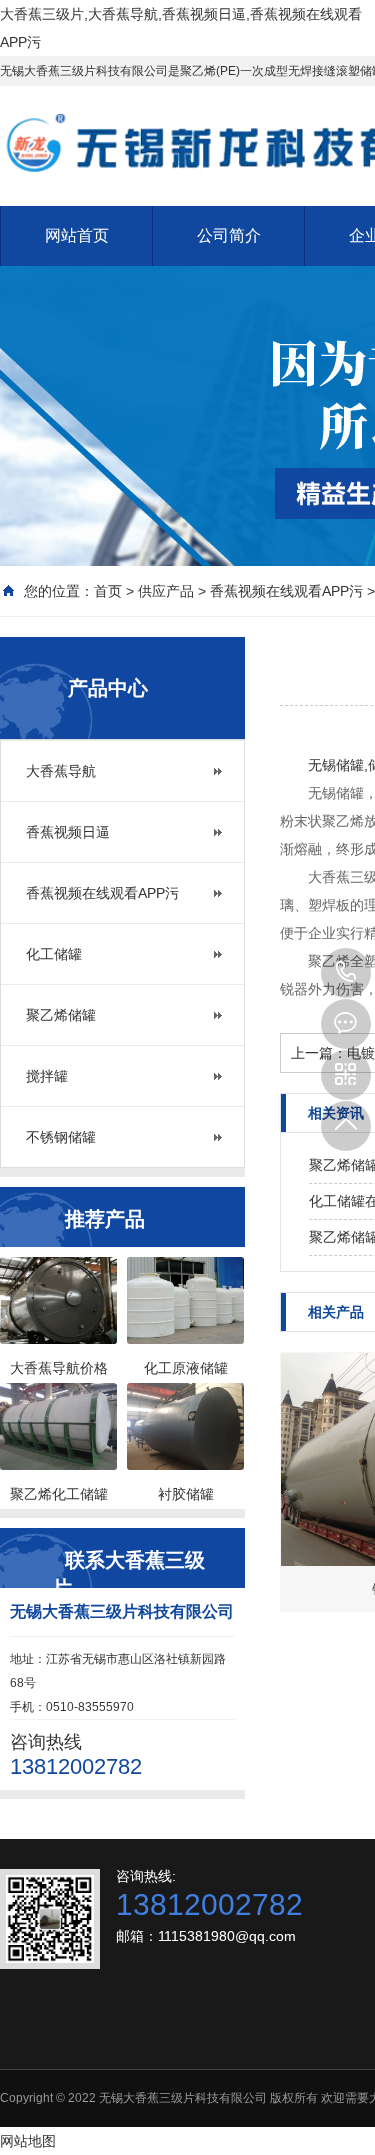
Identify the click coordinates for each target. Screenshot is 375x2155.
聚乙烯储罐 (61, 1015)
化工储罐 (54, 954)
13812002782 (346, 973)
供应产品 (166, 591)
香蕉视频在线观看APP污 (286, 591)
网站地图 (28, 2141)
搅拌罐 (47, 1076)
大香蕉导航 (61, 771)
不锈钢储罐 (61, 1137)
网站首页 (77, 235)
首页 (108, 591)
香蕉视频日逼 (68, 832)
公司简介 (229, 235)
